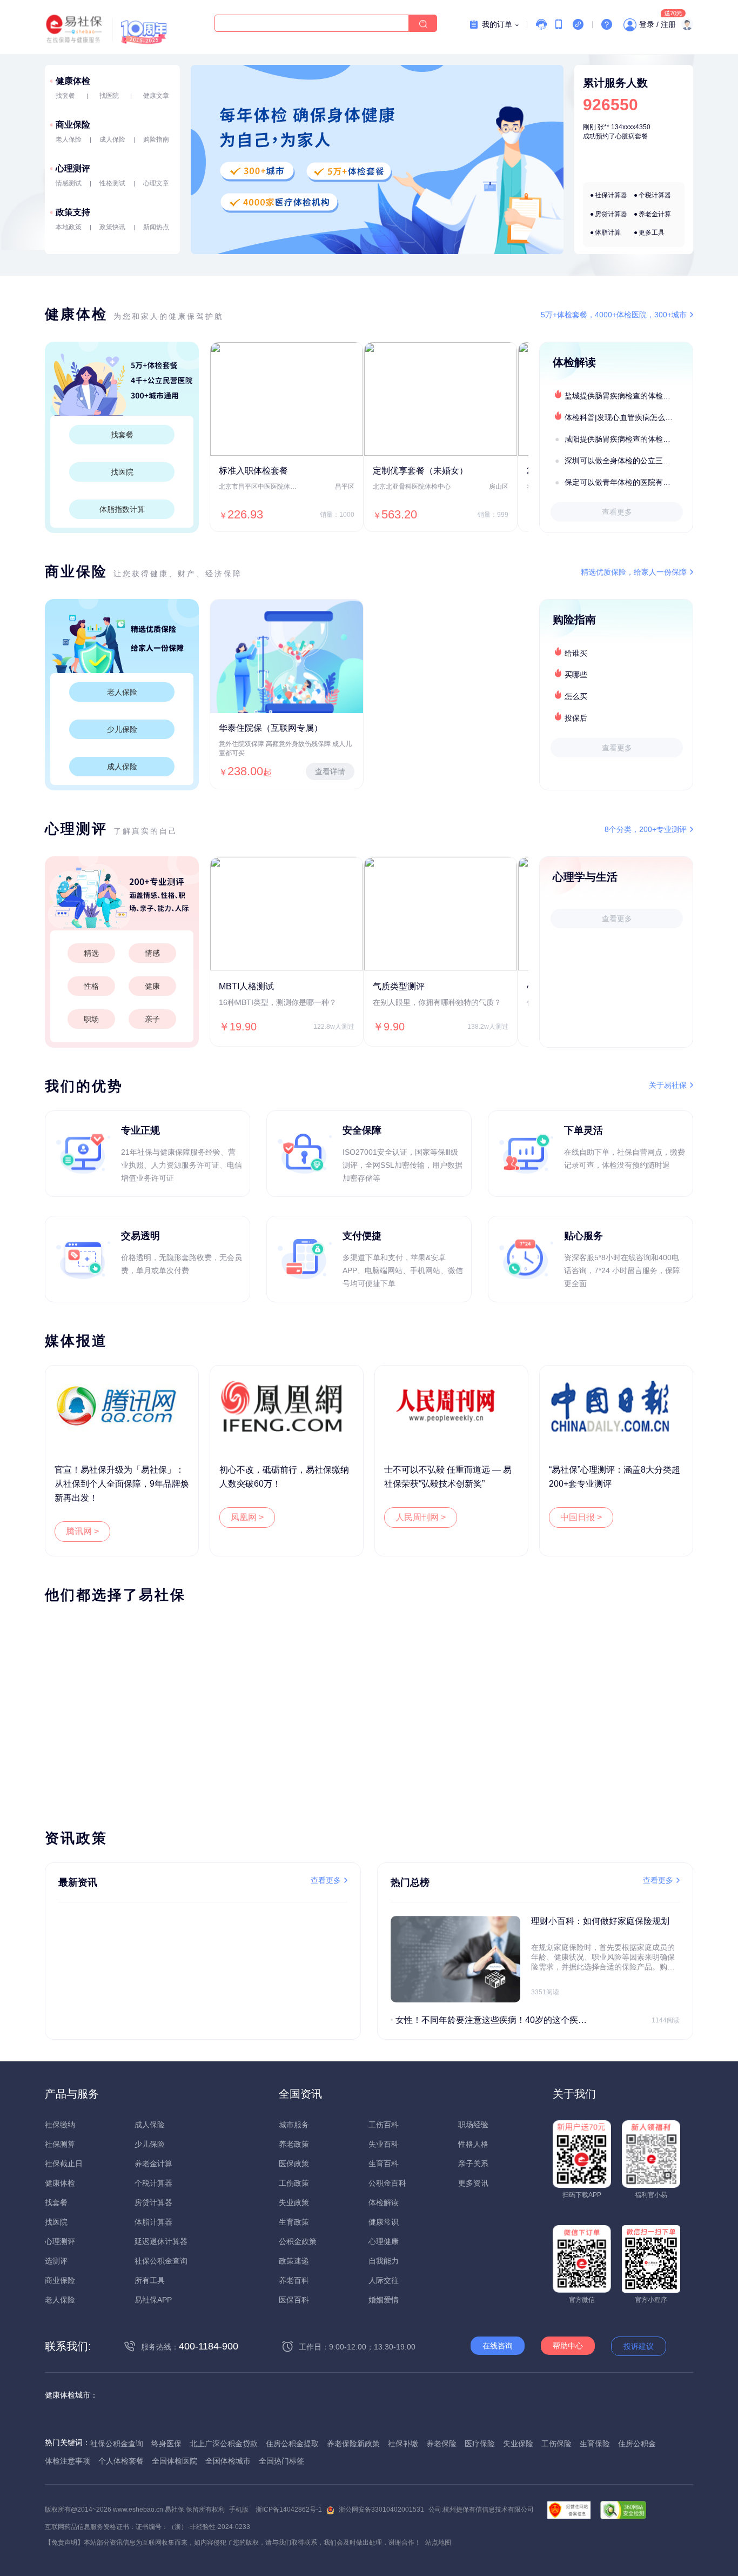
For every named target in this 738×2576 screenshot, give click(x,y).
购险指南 (156, 139)
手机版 (239, 2510)
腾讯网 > (82, 1531)
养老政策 (294, 2144)
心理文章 (156, 183)
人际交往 (384, 2280)
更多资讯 (473, 2183)
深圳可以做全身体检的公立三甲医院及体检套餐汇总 (628, 461)
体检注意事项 (68, 2461)
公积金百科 (387, 2183)
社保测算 (60, 2144)
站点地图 (438, 2542)
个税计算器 (655, 195)
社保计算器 (611, 195)
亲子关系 (473, 2164)
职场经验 (473, 2125)
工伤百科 (384, 2125)
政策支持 (73, 212)
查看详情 (330, 771)
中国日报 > (581, 1517)
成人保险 (112, 139)
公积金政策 (298, 2241)
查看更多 (617, 512)
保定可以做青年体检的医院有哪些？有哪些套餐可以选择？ (628, 482)
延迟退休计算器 (161, 2241)
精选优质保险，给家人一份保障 (634, 572)
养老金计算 (655, 214)
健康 (152, 986)
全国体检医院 (175, 2461)
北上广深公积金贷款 (224, 2444)
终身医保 (166, 2444)
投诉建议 (639, 2346)
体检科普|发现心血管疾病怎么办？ (622, 417)
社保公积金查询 (161, 2261)
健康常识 (384, 2222)
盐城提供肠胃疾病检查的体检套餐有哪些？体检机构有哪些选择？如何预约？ (628, 396)
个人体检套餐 (121, 2461)
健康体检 (73, 81)
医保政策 (294, 2164)
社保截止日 (64, 2164)
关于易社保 (668, 1085)
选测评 (56, 2261)
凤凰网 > (247, 1517)
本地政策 (69, 227)
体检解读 (384, 2202)
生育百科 (384, 2164)
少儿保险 (122, 729)
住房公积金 (637, 2444)
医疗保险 (480, 2444)
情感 (152, 953)
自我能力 (384, 2261)
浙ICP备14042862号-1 (289, 2510)
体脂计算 (608, 232)
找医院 (109, 96)
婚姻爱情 (384, 2300)
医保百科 (294, 2300)
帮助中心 (568, 2346)
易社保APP (153, 2300)
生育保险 (595, 2444)
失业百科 (384, 2144)
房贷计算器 (611, 214)
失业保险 (518, 2444)
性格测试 (112, 183)
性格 (91, 986)
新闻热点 (156, 227)
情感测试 (69, 183)
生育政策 (294, 2222)
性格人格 (473, 2144)
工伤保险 (556, 2444)
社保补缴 (403, 2444)
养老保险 (441, 2444)
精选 (91, 953)
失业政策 (294, 2202)
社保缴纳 (60, 2125)
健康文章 (156, 96)
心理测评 (73, 168)
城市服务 (294, 2125)
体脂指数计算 (122, 509)
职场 (91, 1019)
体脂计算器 (153, 2222)
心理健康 (384, 2241)
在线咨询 (498, 2346)
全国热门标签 (281, 2461)
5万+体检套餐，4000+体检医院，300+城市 (614, 315)
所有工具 (150, 2280)
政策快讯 (112, 227)
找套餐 (65, 96)
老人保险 (69, 139)
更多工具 (652, 232)
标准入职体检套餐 (253, 471)
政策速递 (294, 2261)
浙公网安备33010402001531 (381, 2510)
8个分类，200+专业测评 (646, 829)
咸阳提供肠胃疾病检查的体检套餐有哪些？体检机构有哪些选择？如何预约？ (628, 439)
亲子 (152, 1019)
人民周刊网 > (421, 1517)
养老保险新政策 (353, 2444)
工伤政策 (294, 2183)
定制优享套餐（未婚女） (420, 471)
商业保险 (73, 125)
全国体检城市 (228, 2461)
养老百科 (294, 2280)
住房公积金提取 (292, 2444)
